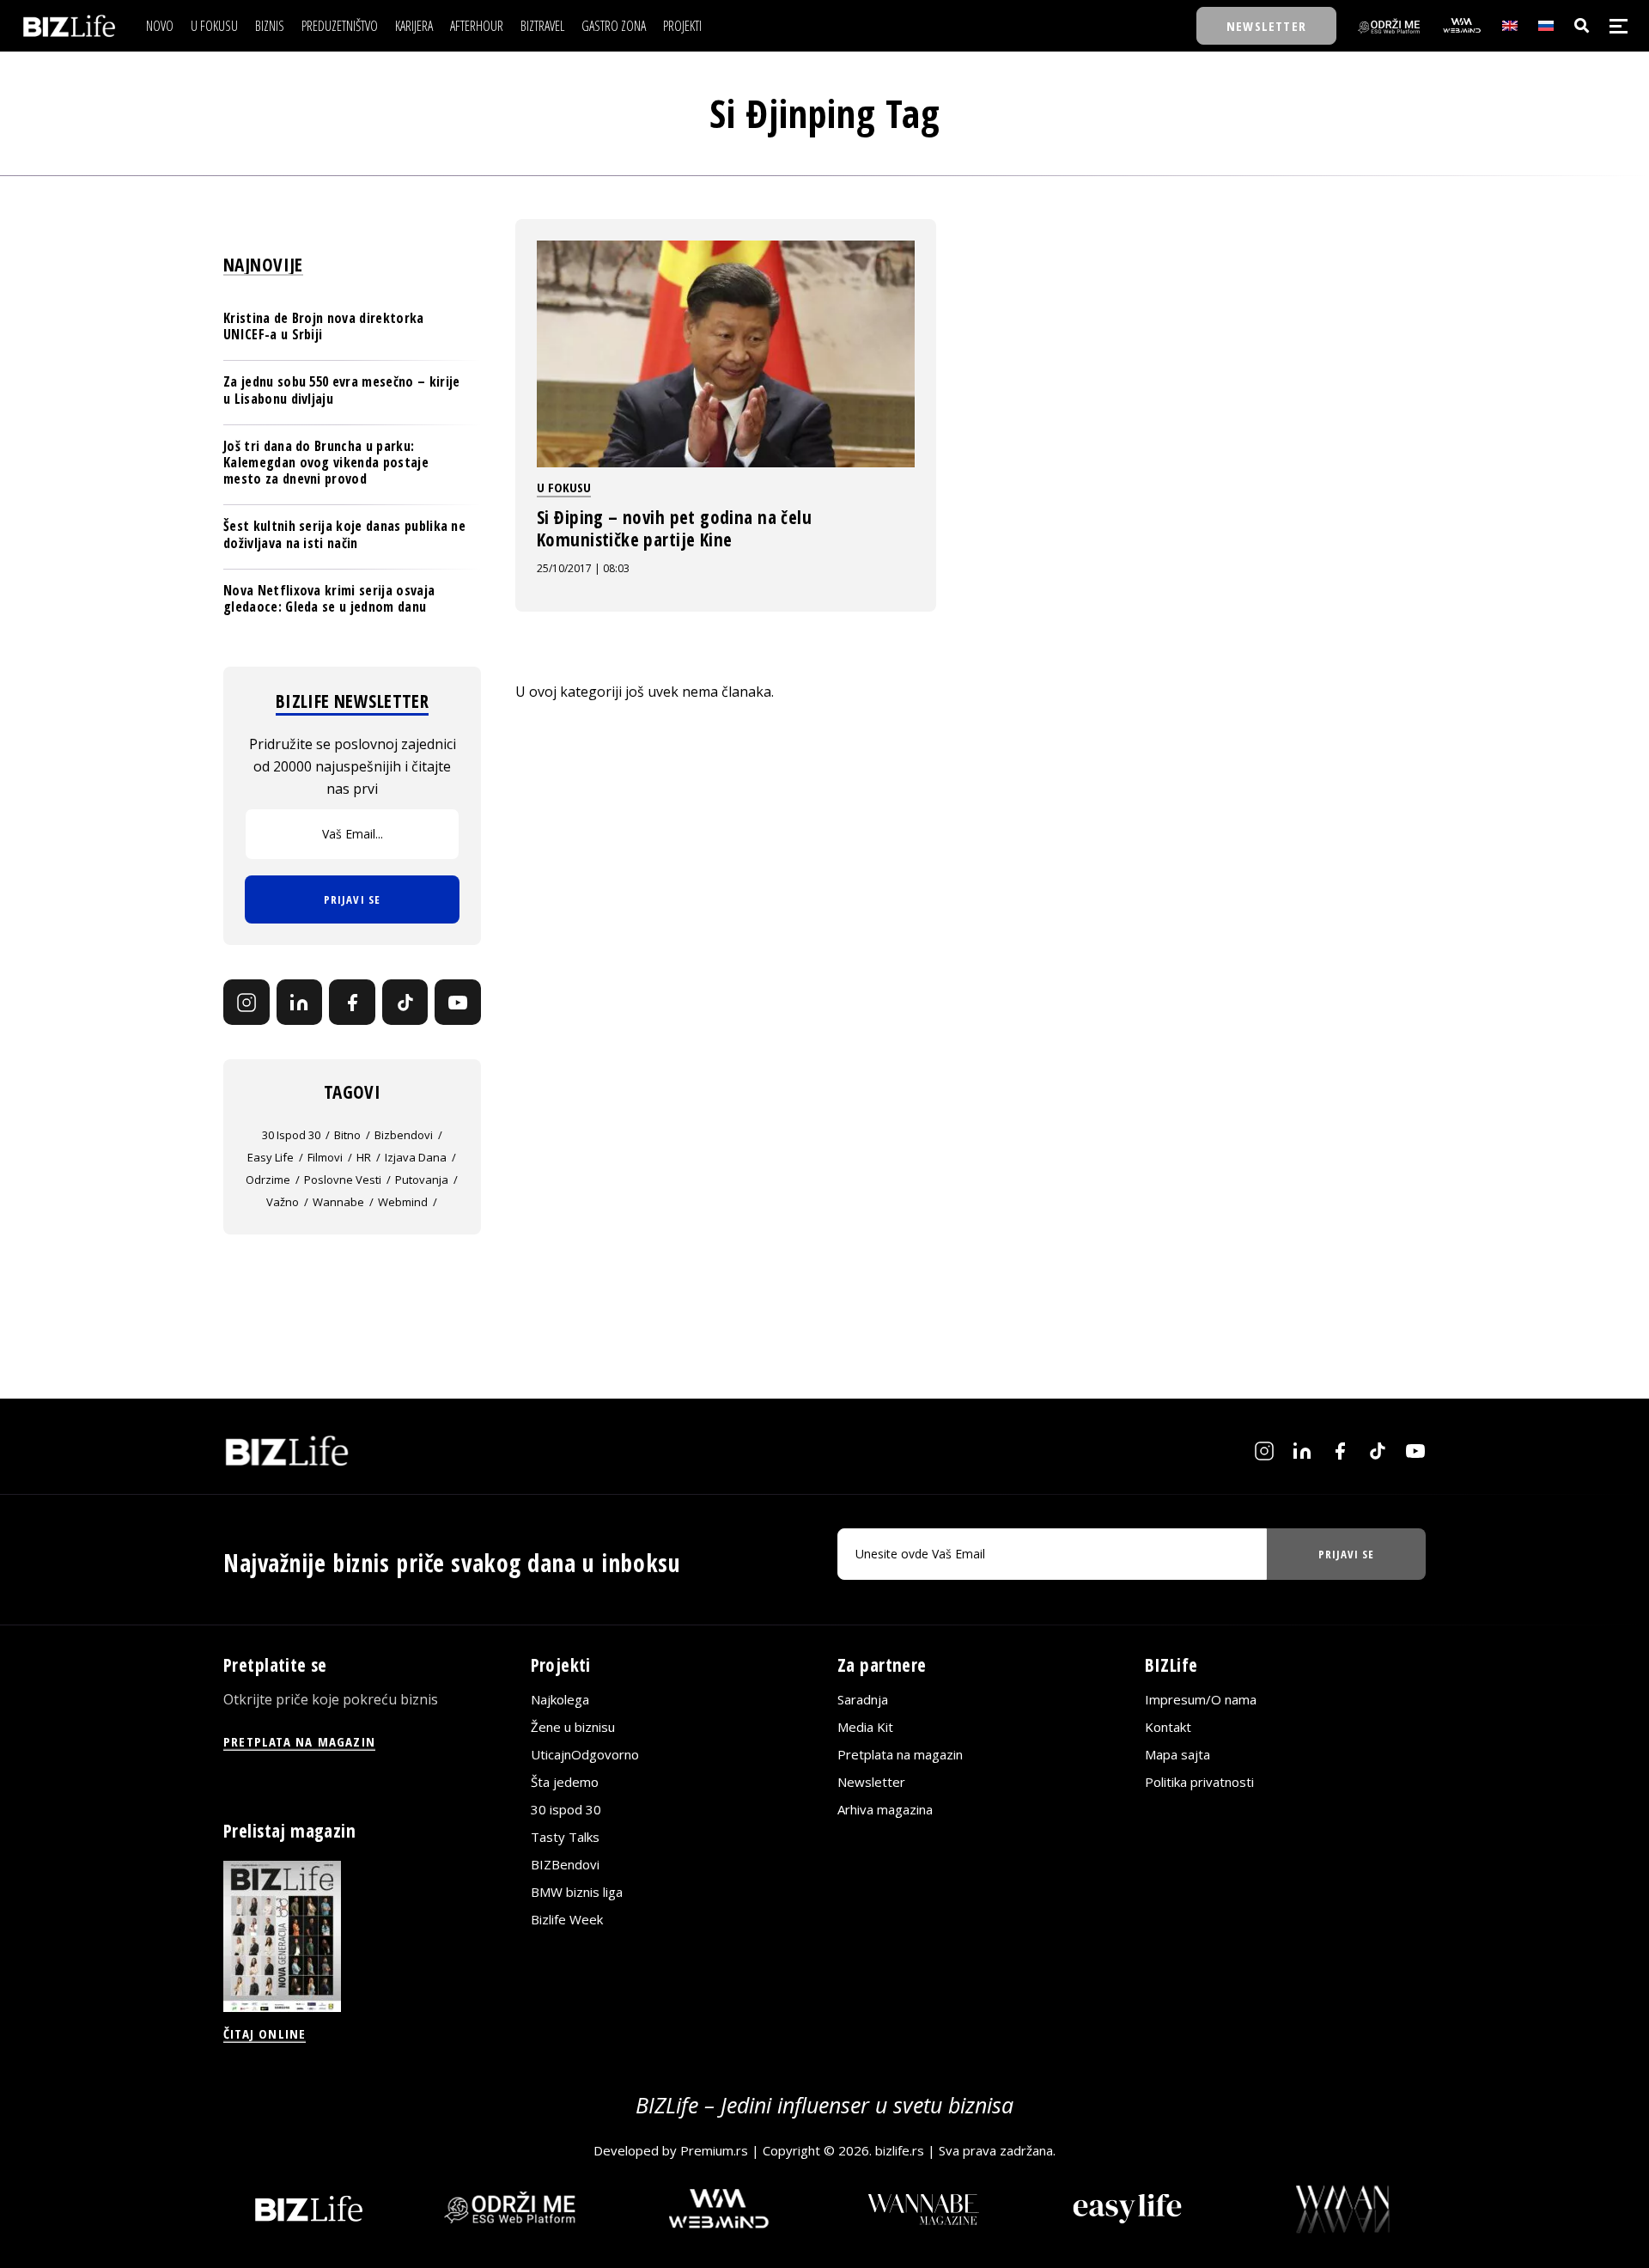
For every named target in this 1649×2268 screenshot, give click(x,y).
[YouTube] (458, 1003)
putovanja (422, 1180)
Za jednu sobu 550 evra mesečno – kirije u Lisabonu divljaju (341, 390)
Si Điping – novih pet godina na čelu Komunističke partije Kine (674, 528)
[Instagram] (246, 1003)
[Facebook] (352, 1003)
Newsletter (871, 1782)
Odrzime (268, 1180)
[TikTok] (405, 1003)
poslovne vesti (343, 1180)
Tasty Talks (565, 1837)
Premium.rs (714, 2150)
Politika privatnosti (1199, 1782)
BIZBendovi (565, 1864)
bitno (347, 1135)
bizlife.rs (900, 2150)
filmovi (325, 1157)
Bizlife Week (567, 1919)
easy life (271, 1157)
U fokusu (564, 487)
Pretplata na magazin (900, 1754)
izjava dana (416, 1157)
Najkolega (560, 1699)
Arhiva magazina (885, 1809)
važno (283, 1202)
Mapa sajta (1177, 1754)
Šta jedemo (565, 1782)
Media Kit (865, 1727)
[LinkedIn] (300, 1003)
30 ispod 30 (291, 1135)
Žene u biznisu (573, 1727)
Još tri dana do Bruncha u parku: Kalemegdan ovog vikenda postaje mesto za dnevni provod (326, 462)
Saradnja (863, 1699)
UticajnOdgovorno (585, 1754)
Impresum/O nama (1201, 1699)
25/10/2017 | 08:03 (583, 568)
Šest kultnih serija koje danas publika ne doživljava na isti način (344, 534)
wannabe (338, 1202)
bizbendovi (404, 1135)
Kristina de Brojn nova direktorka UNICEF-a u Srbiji (324, 326)
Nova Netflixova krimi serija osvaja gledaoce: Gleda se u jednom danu (329, 598)
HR (364, 1157)
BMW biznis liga (577, 1892)
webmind (403, 1202)
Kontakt (1168, 1727)
